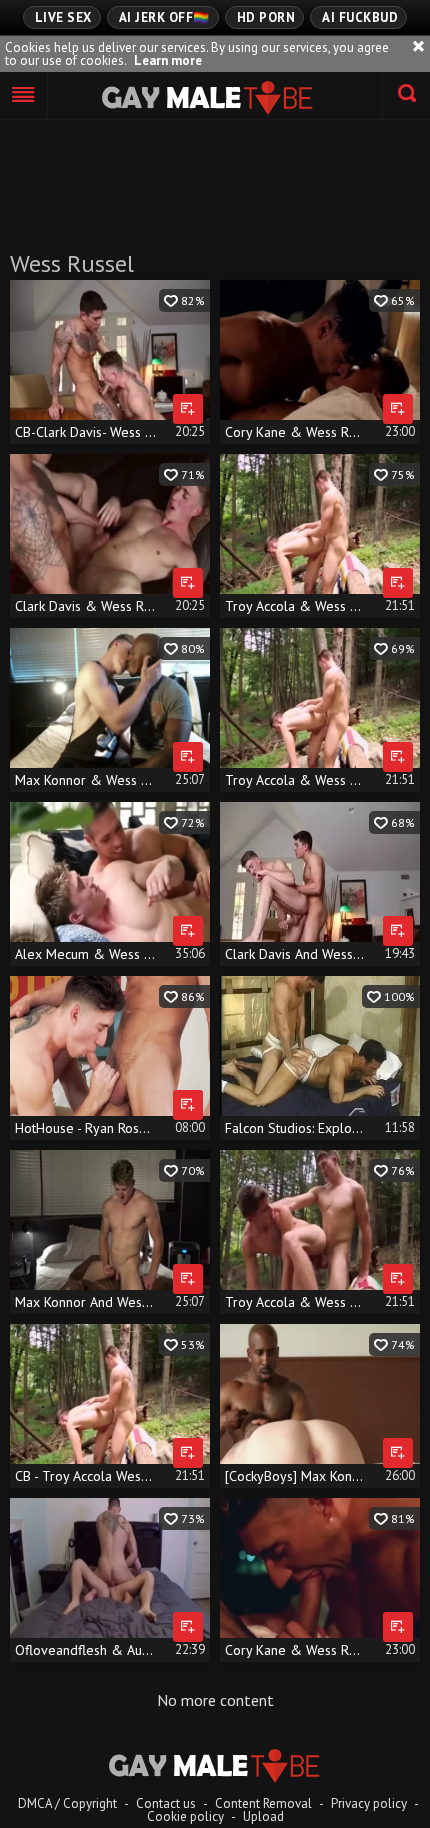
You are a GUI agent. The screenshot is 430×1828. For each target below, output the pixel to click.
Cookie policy (185, 1816)
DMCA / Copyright (67, 1803)
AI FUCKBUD (360, 17)
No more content (215, 1700)
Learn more (168, 60)
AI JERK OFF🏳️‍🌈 (164, 17)
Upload (263, 1816)
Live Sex (63, 17)
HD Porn (266, 17)
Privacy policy (369, 1803)
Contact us (166, 1803)
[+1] (24, 96)
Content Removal (263, 1803)
